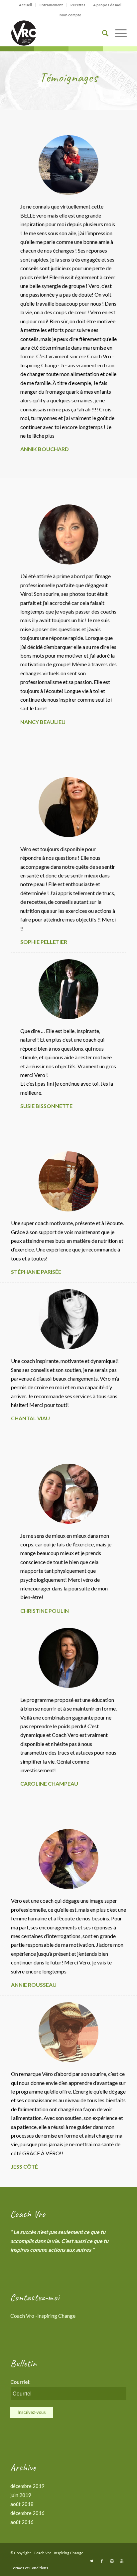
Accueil (25, 5)
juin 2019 (21, 2495)
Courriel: (20, 2382)
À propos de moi (107, 5)
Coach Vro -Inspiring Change (43, 2316)
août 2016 (22, 2522)
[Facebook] (102, 2561)
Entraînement (51, 5)
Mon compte (70, 15)
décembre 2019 (27, 2486)
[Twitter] (92, 2561)
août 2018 (22, 2504)
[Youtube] (122, 2561)
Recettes (78, 5)
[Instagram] (112, 2561)
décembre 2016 (27, 2513)
